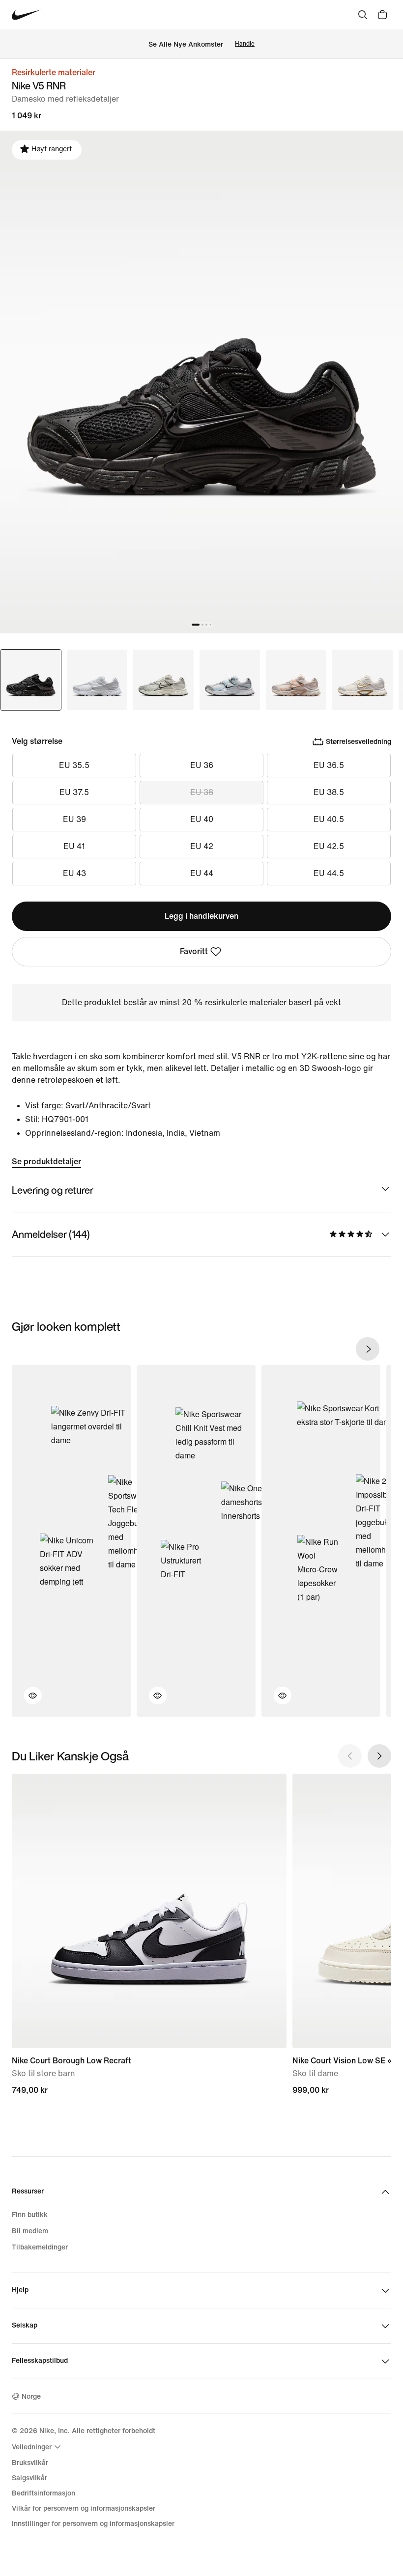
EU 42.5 (329, 846)
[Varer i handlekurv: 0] (382, 15)
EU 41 (74, 846)
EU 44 (202, 873)
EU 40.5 (329, 819)
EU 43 (74, 873)
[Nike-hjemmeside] (26, 15)
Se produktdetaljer (46, 1162)
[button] (27, 1701)
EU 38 (202, 792)
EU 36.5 (329, 765)
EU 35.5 (74, 765)
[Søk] (363, 15)
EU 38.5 (329, 792)
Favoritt (194, 951)
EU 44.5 (329, 873)
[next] (368, 1349)
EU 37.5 (74, 792)
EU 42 (202, 846)
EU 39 (74, 819)
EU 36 (202, 765)
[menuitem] (38, 2447)
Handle (245, 44)
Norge (31, 2397)
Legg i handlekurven (201, 916)
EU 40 (202, 819)
